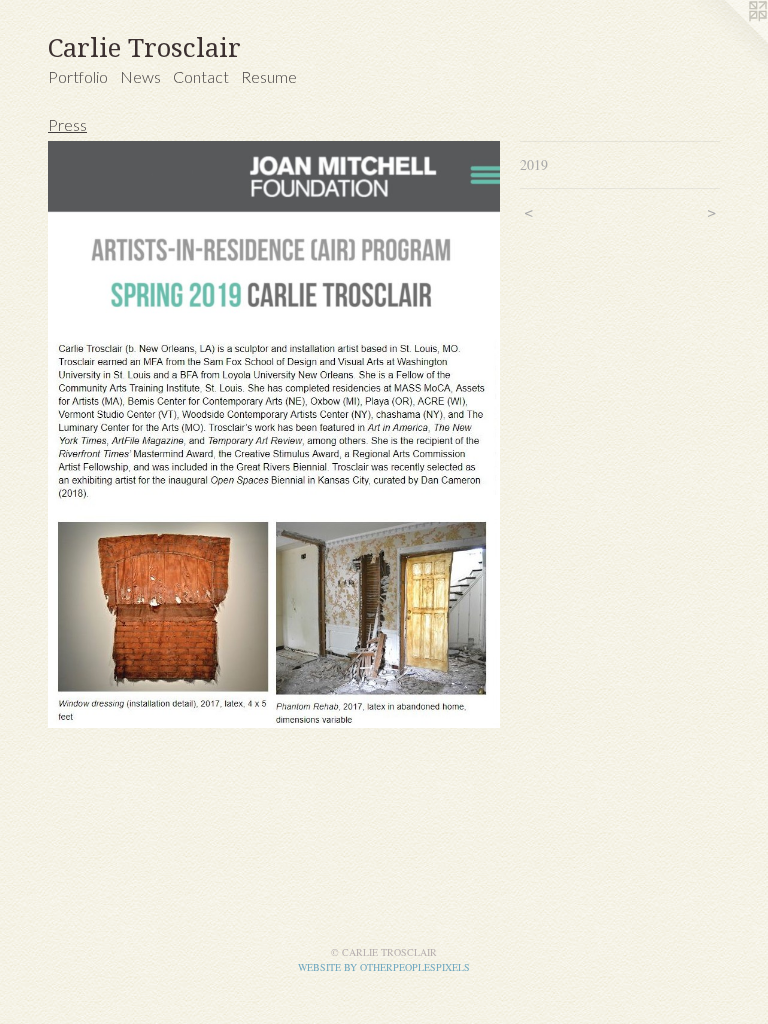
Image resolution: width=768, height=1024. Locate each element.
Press (67, 124)
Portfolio (78, 76)
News (140, 76)
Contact (201, 76)
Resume (269, 76)
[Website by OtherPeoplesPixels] (728, 40)
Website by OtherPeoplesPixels (384, 967)
